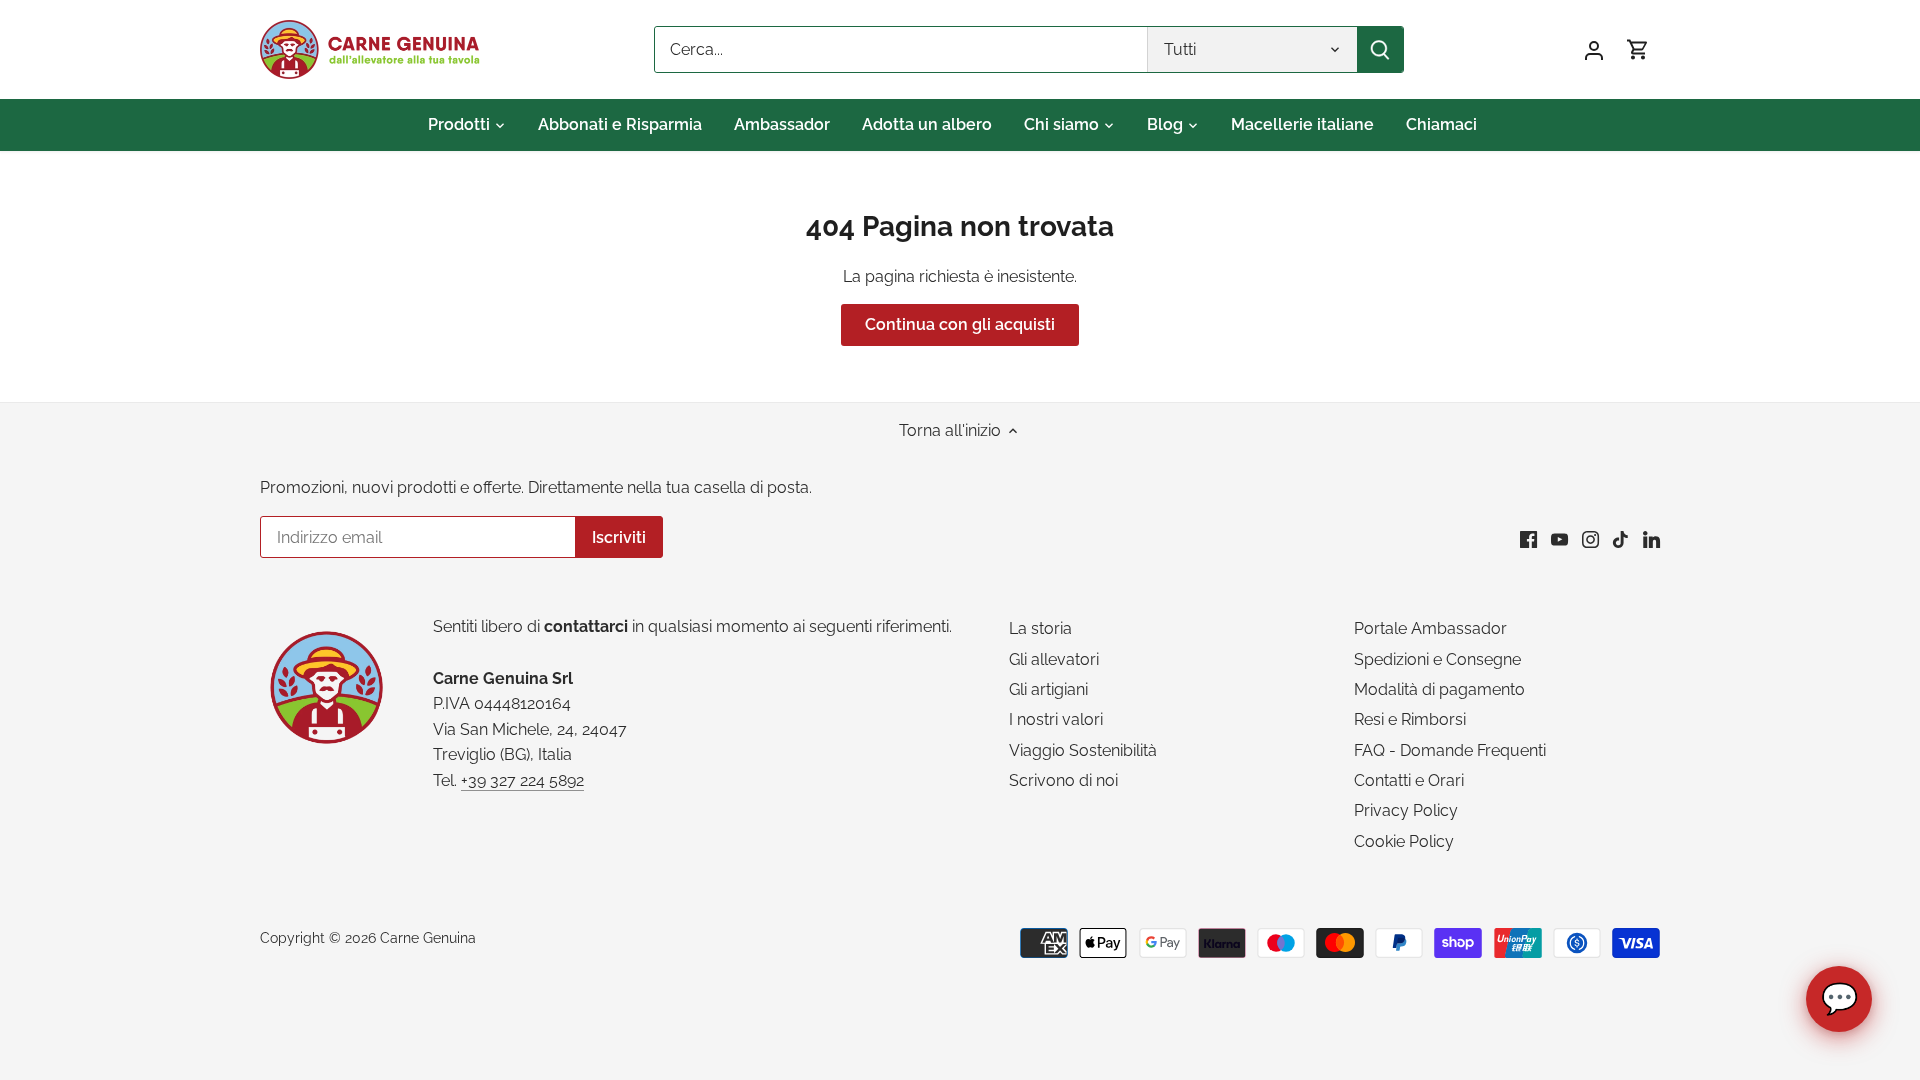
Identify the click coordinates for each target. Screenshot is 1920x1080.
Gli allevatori (1054, 659)
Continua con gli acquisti (960, 324)
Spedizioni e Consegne (1437, 659)
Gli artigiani (1048, 689)
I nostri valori (1056, 719)
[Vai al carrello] (1638, 49)
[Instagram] (1590, 539)
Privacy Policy (1406, 810)
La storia (1040, 628)
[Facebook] (1528, 539)
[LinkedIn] (1651, 539)
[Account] (1594, 49)
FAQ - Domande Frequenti (1450, 750)
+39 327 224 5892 (522, 780)
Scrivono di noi (1063, 780)
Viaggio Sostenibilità (1083, 750)
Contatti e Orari (1409, 780)
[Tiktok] (1620, 539)
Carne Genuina (428, 937)
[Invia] (1380, 49)
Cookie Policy (1404, 841)
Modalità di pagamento (1439, 689)
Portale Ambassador (1430, 628)
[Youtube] (1559, 539)
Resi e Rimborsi (1410, 719)
